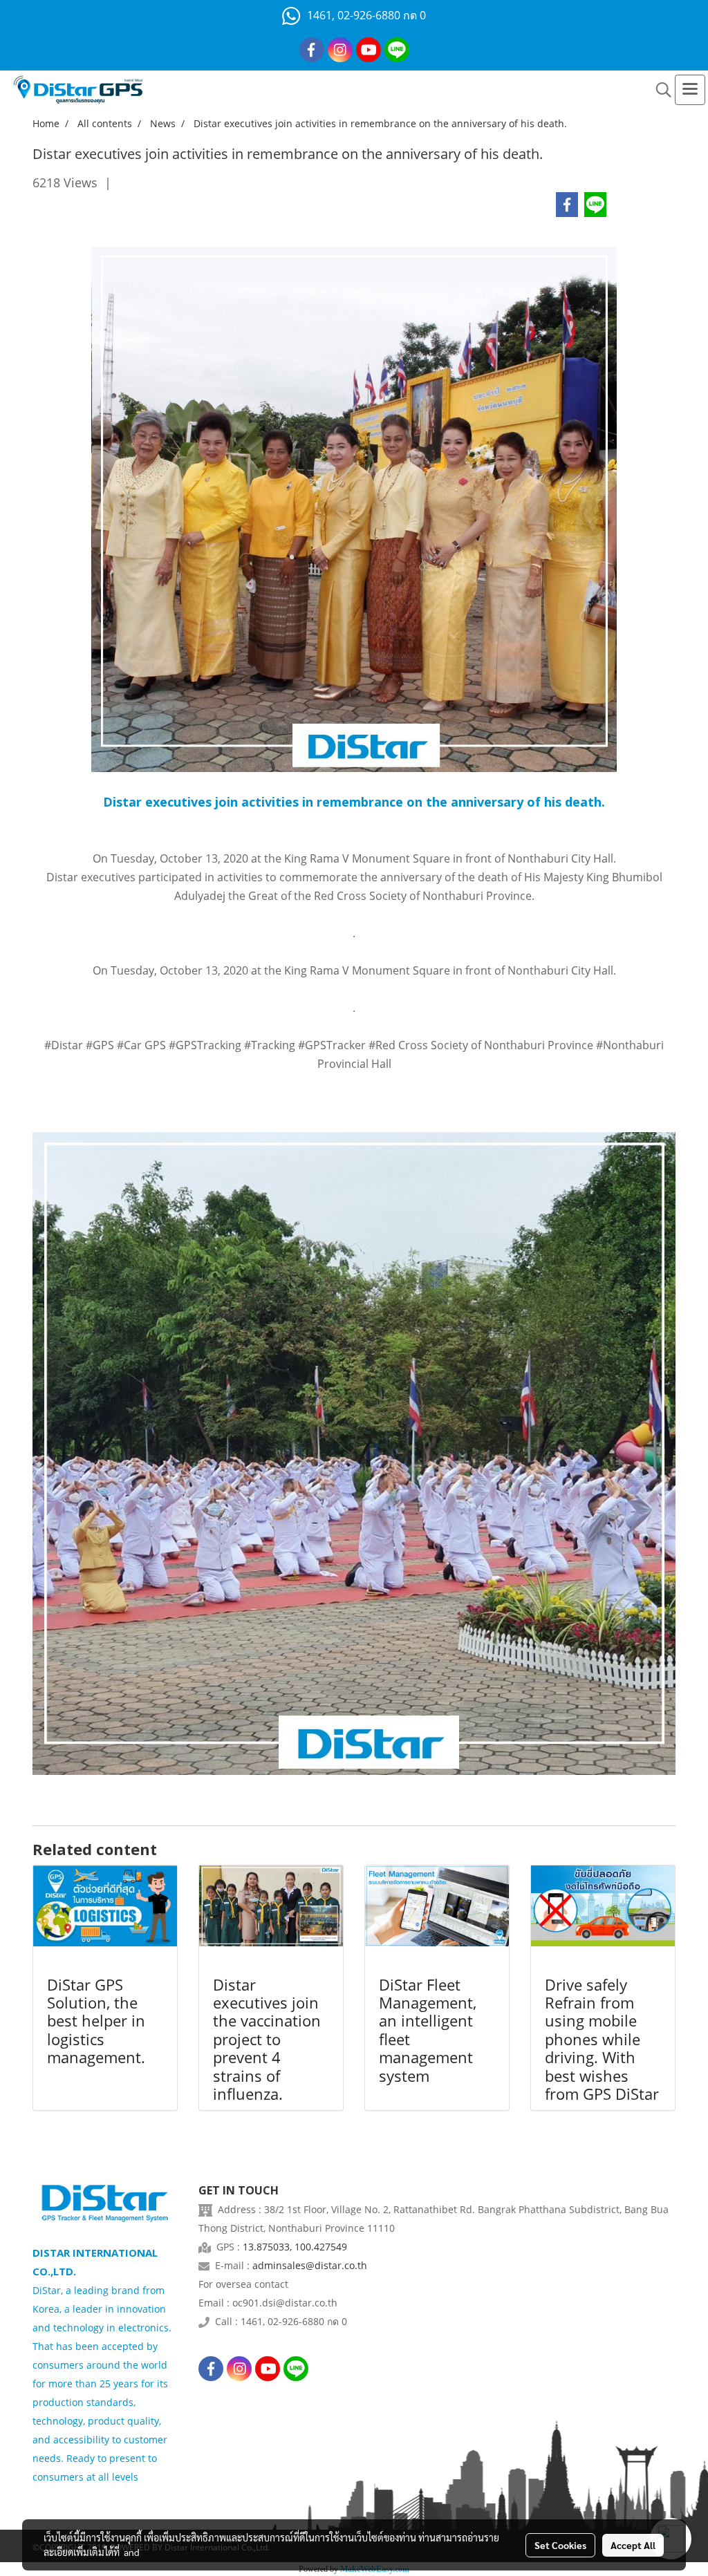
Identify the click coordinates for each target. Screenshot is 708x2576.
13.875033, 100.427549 (295, 2247)
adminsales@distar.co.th (310, 2265)
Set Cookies (560, 2545)
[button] (659, 90)
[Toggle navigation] (690, 90)
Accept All (633, 2545)
